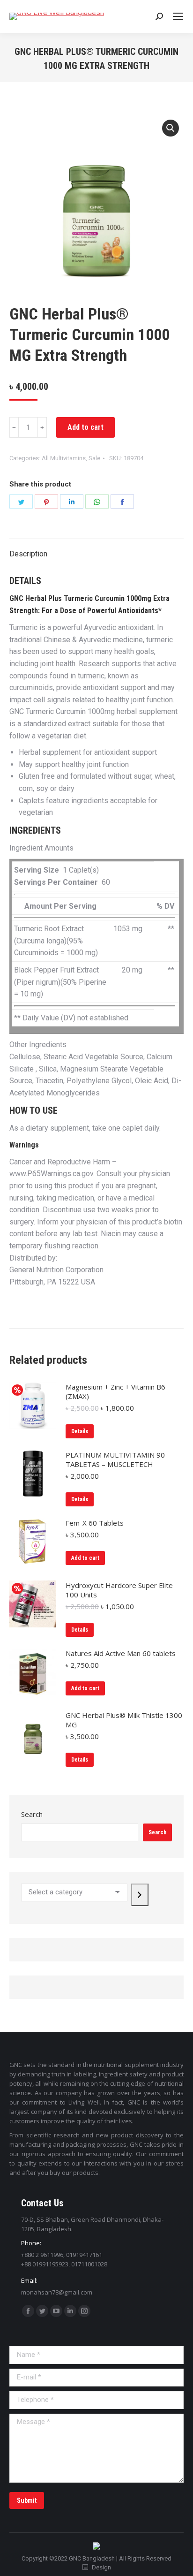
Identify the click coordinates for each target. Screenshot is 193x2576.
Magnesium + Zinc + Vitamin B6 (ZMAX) (115, 1391)
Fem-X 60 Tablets (95, 1523)
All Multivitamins (64, 458)
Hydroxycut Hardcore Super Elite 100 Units (119, 1590)
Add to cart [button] (85, 1558)
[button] (171, 128)
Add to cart (85, 427)
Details (80, 1431)
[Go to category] (140, 1895)
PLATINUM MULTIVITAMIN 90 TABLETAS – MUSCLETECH (115, 1459)
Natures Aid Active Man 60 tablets (121, 1653)
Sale (94, 458)
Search (32, 1814)
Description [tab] (28, 554)
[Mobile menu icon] (178, 16)
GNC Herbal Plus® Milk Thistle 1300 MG (124, 1720)
